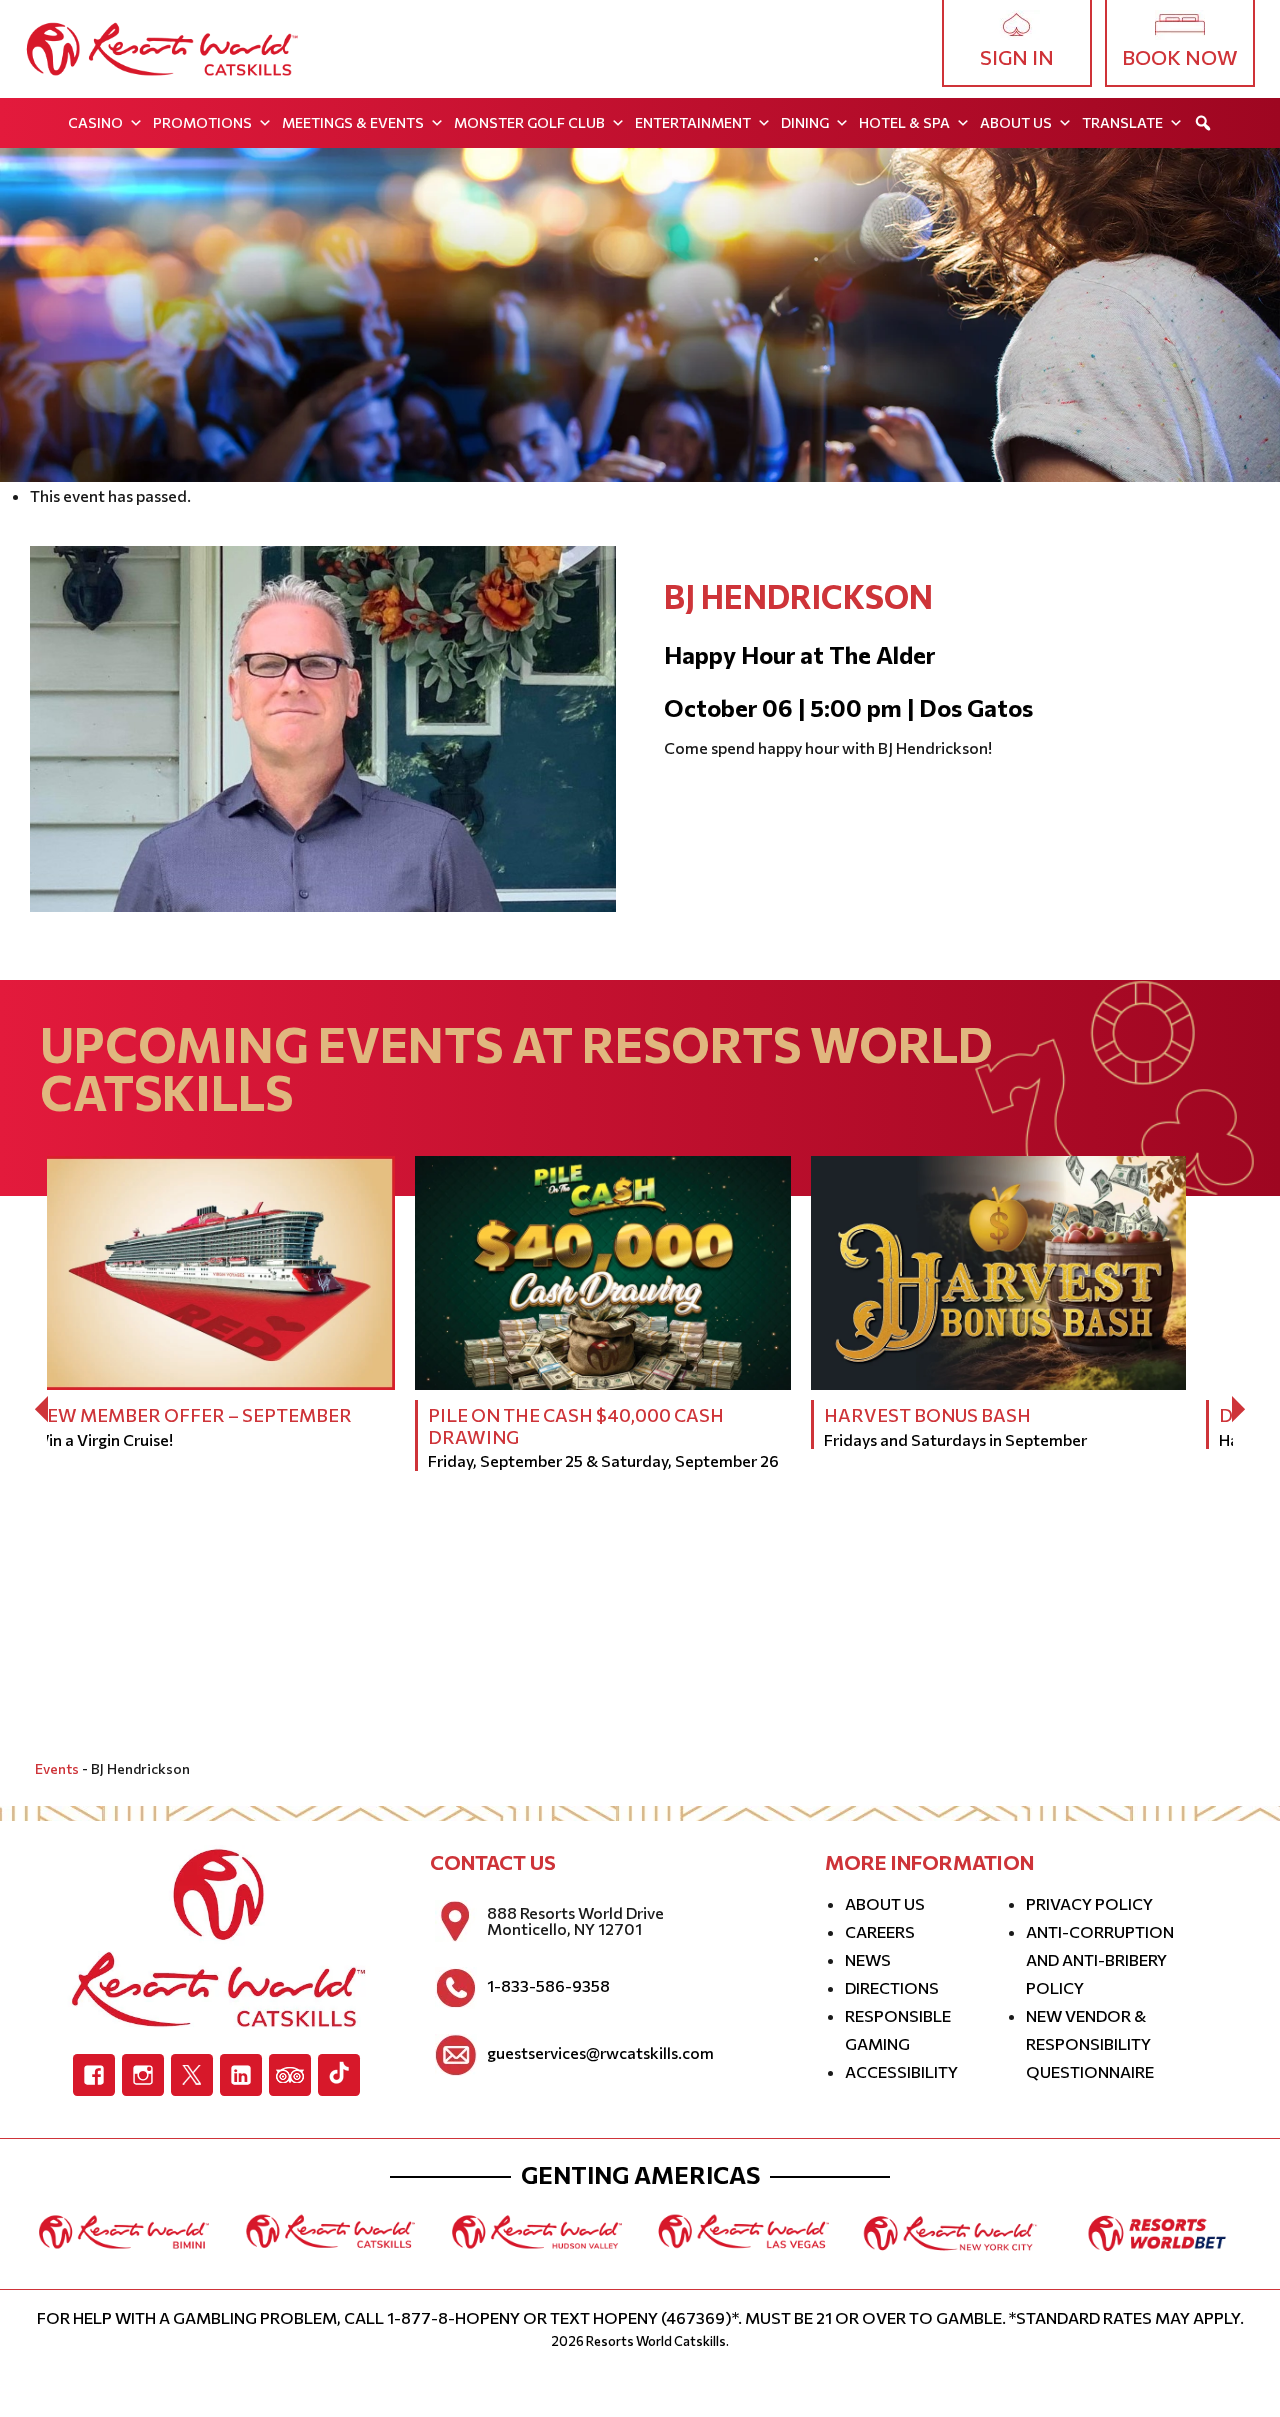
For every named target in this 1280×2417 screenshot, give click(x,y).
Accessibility (901, 2071)
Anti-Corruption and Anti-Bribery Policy (1100, 1959)
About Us (1016, 122)
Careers (880, 1931)
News (868, 1959)
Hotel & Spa (904, 122)
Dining (805, 122)
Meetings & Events (353, 122)
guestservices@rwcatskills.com (600, 2053)
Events (57, 1768)
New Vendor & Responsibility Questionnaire (1090, 2043)
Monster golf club (529, 122)
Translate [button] (1122, 122)
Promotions (202, 122)
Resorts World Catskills (656, 2341)
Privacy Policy (1089, 1903)
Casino (95, 122)
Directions (892, 1987)
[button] (1203, 123)
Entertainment (693, 122)
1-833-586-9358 (548, 1986)
